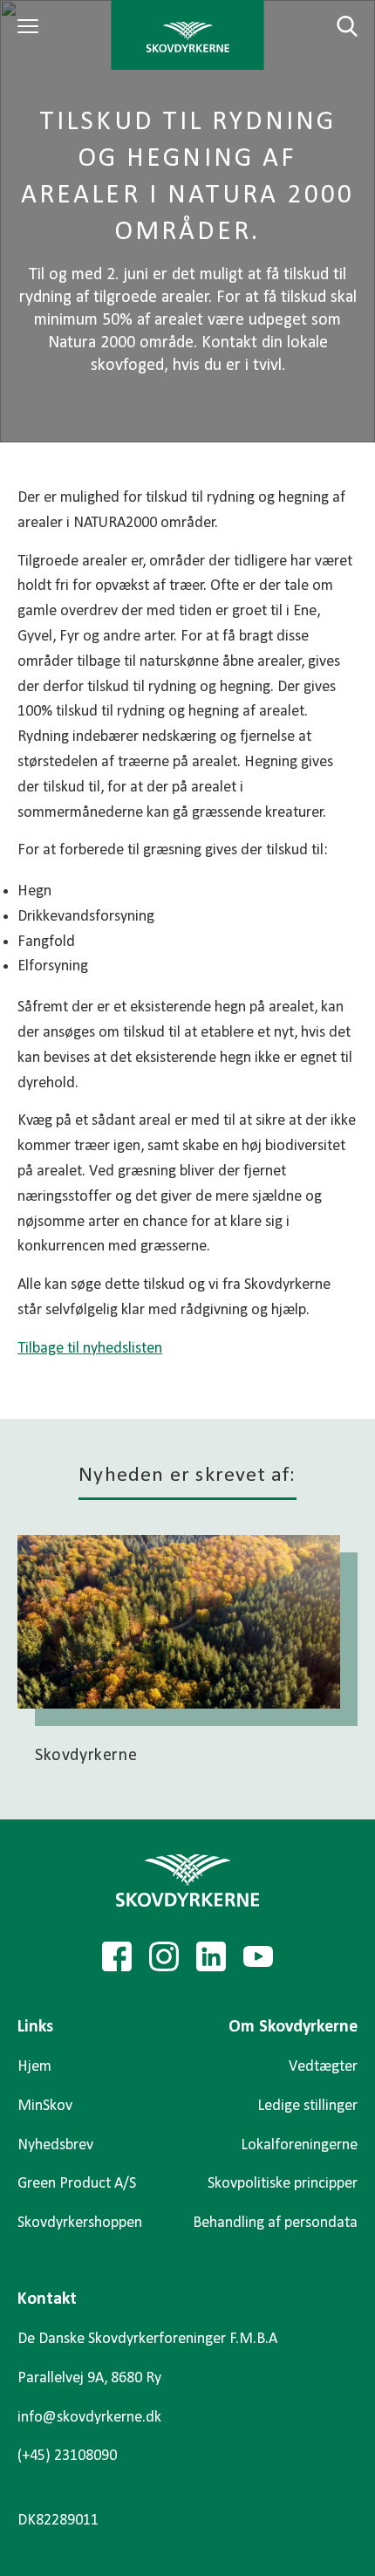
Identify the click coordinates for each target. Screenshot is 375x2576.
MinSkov (45, 2106)
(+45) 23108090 (67, 2456)
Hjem (34, 2067)
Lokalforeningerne (299, 2145)
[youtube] (258, 1956)
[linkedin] (211, 1956)
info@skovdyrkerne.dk (89, 2418)
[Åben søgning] (337, 26)
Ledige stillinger (307, 2106)
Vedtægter (323, 2067)
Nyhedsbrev (55, 2145)
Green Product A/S (77, 2184)
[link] (188, 35)
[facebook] (117, 1956)
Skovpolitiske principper (283, 2184)
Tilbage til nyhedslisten (90, 1349)
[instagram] (164, 1956)
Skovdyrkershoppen (80, 2223)
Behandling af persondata (275, 2223)
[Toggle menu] (31, 26)
